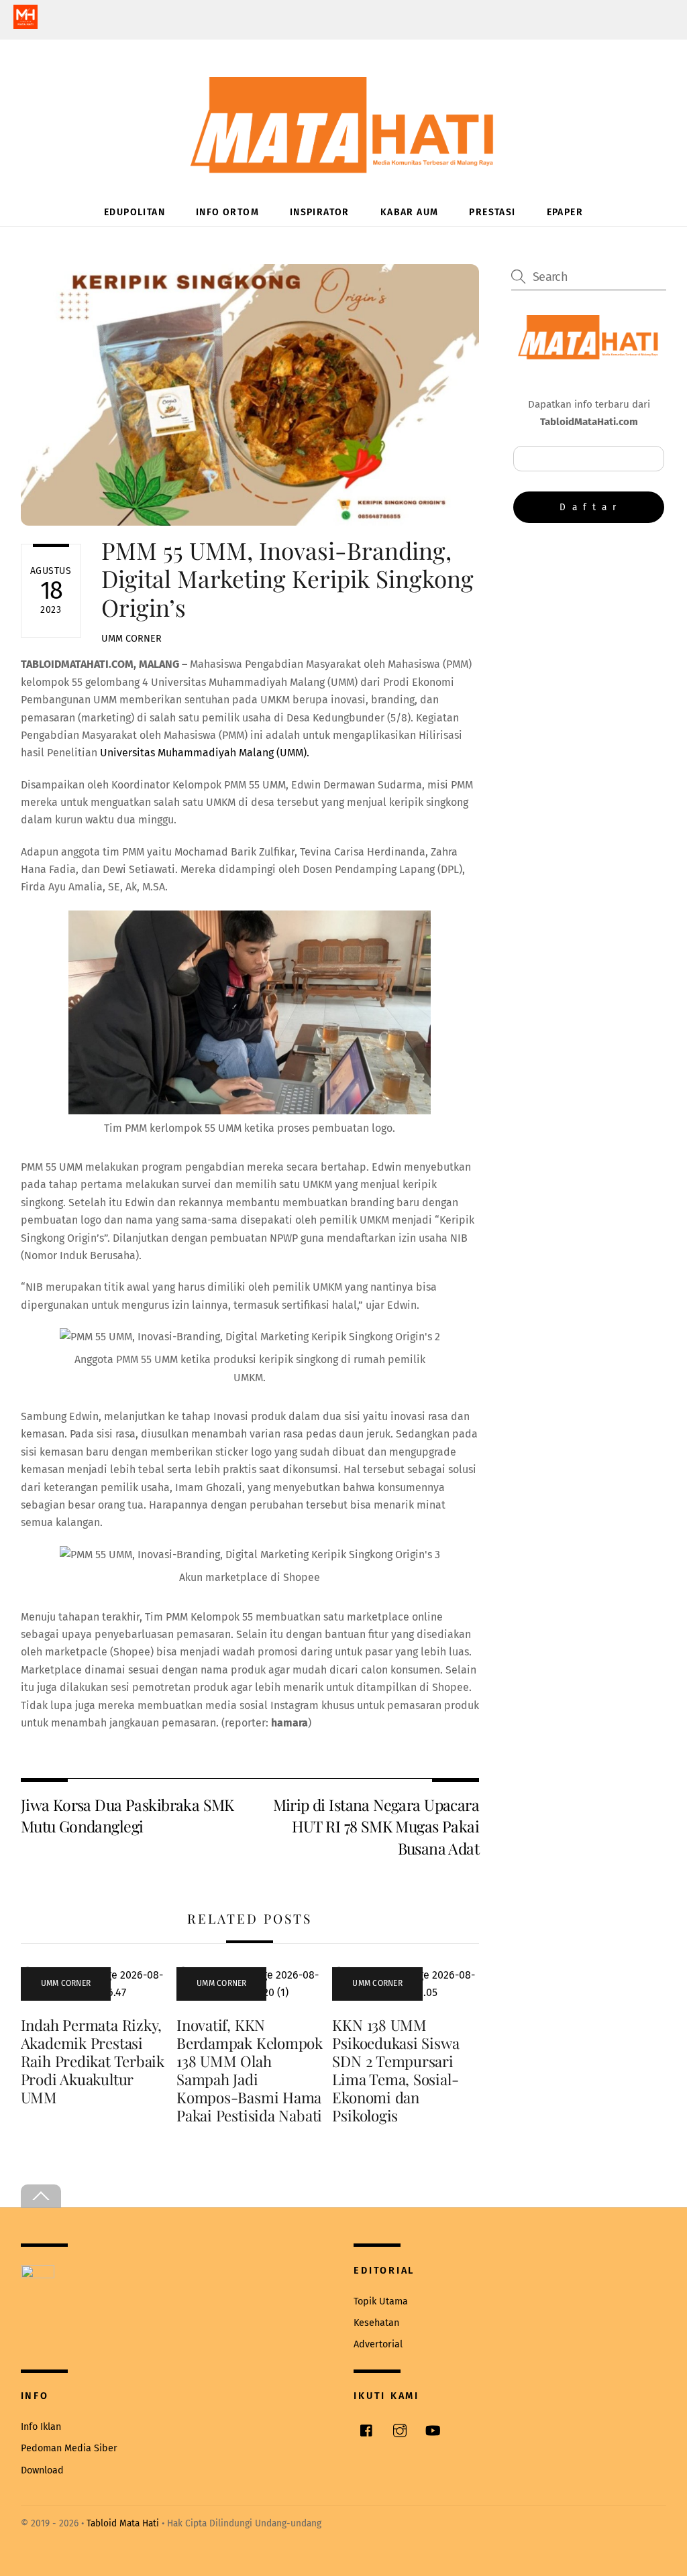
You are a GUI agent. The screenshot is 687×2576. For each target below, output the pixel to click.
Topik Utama (381, 2301)
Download (42, 2470)
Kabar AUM (410, 212)
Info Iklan (41, 2427)
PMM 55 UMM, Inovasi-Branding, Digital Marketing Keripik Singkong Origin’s (287, 578)
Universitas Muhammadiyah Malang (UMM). (203, 753)
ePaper (565, 212)
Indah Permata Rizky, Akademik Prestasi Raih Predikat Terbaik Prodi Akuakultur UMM (93, 2061)
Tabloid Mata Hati (123, 2523)
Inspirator (320, 212)
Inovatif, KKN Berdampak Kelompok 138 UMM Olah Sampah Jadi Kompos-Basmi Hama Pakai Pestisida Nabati (250, 2070)
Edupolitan (135, 212)
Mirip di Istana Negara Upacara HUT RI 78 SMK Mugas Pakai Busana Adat (376, 1826)
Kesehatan (376, 2323)
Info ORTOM (227, 212)
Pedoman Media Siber (69, 2448)
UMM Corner (131, 639)
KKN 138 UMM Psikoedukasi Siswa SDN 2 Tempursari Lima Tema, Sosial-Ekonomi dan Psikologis (395, 2070)
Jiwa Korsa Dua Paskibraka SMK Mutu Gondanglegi (127, 1815)
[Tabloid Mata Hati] (343, 164)
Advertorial (378, 2344)
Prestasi (492, 212)
